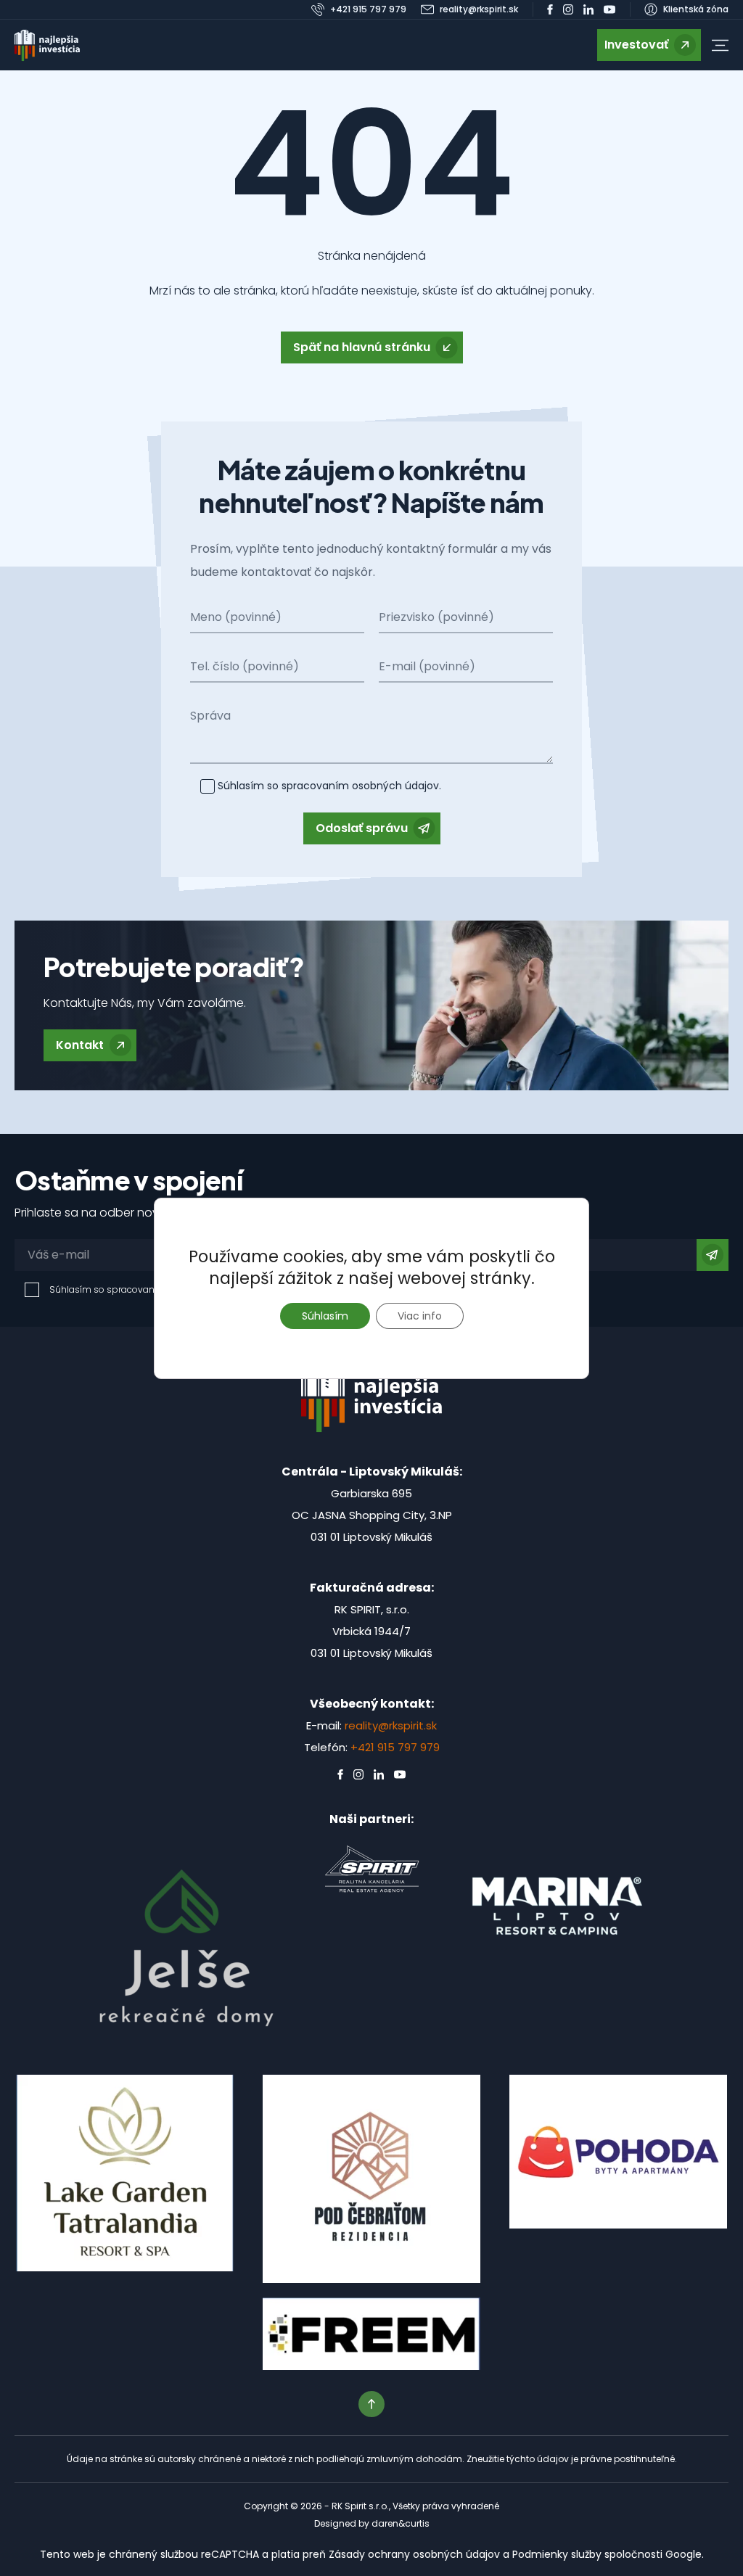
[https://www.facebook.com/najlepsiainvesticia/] (550, 9)
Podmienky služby (557, 2554)
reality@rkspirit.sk (391, 1725)
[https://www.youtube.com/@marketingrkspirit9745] (609, 9)
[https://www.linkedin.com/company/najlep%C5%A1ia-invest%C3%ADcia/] (588, 9)
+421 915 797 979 (395, 1747)
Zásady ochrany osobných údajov (414, 2554)
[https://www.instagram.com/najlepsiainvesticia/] (568, 9)
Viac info (420, 1316)
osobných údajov (394, 786)
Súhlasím (325, 1316)
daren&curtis (401, 2523)
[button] (720, 45)
